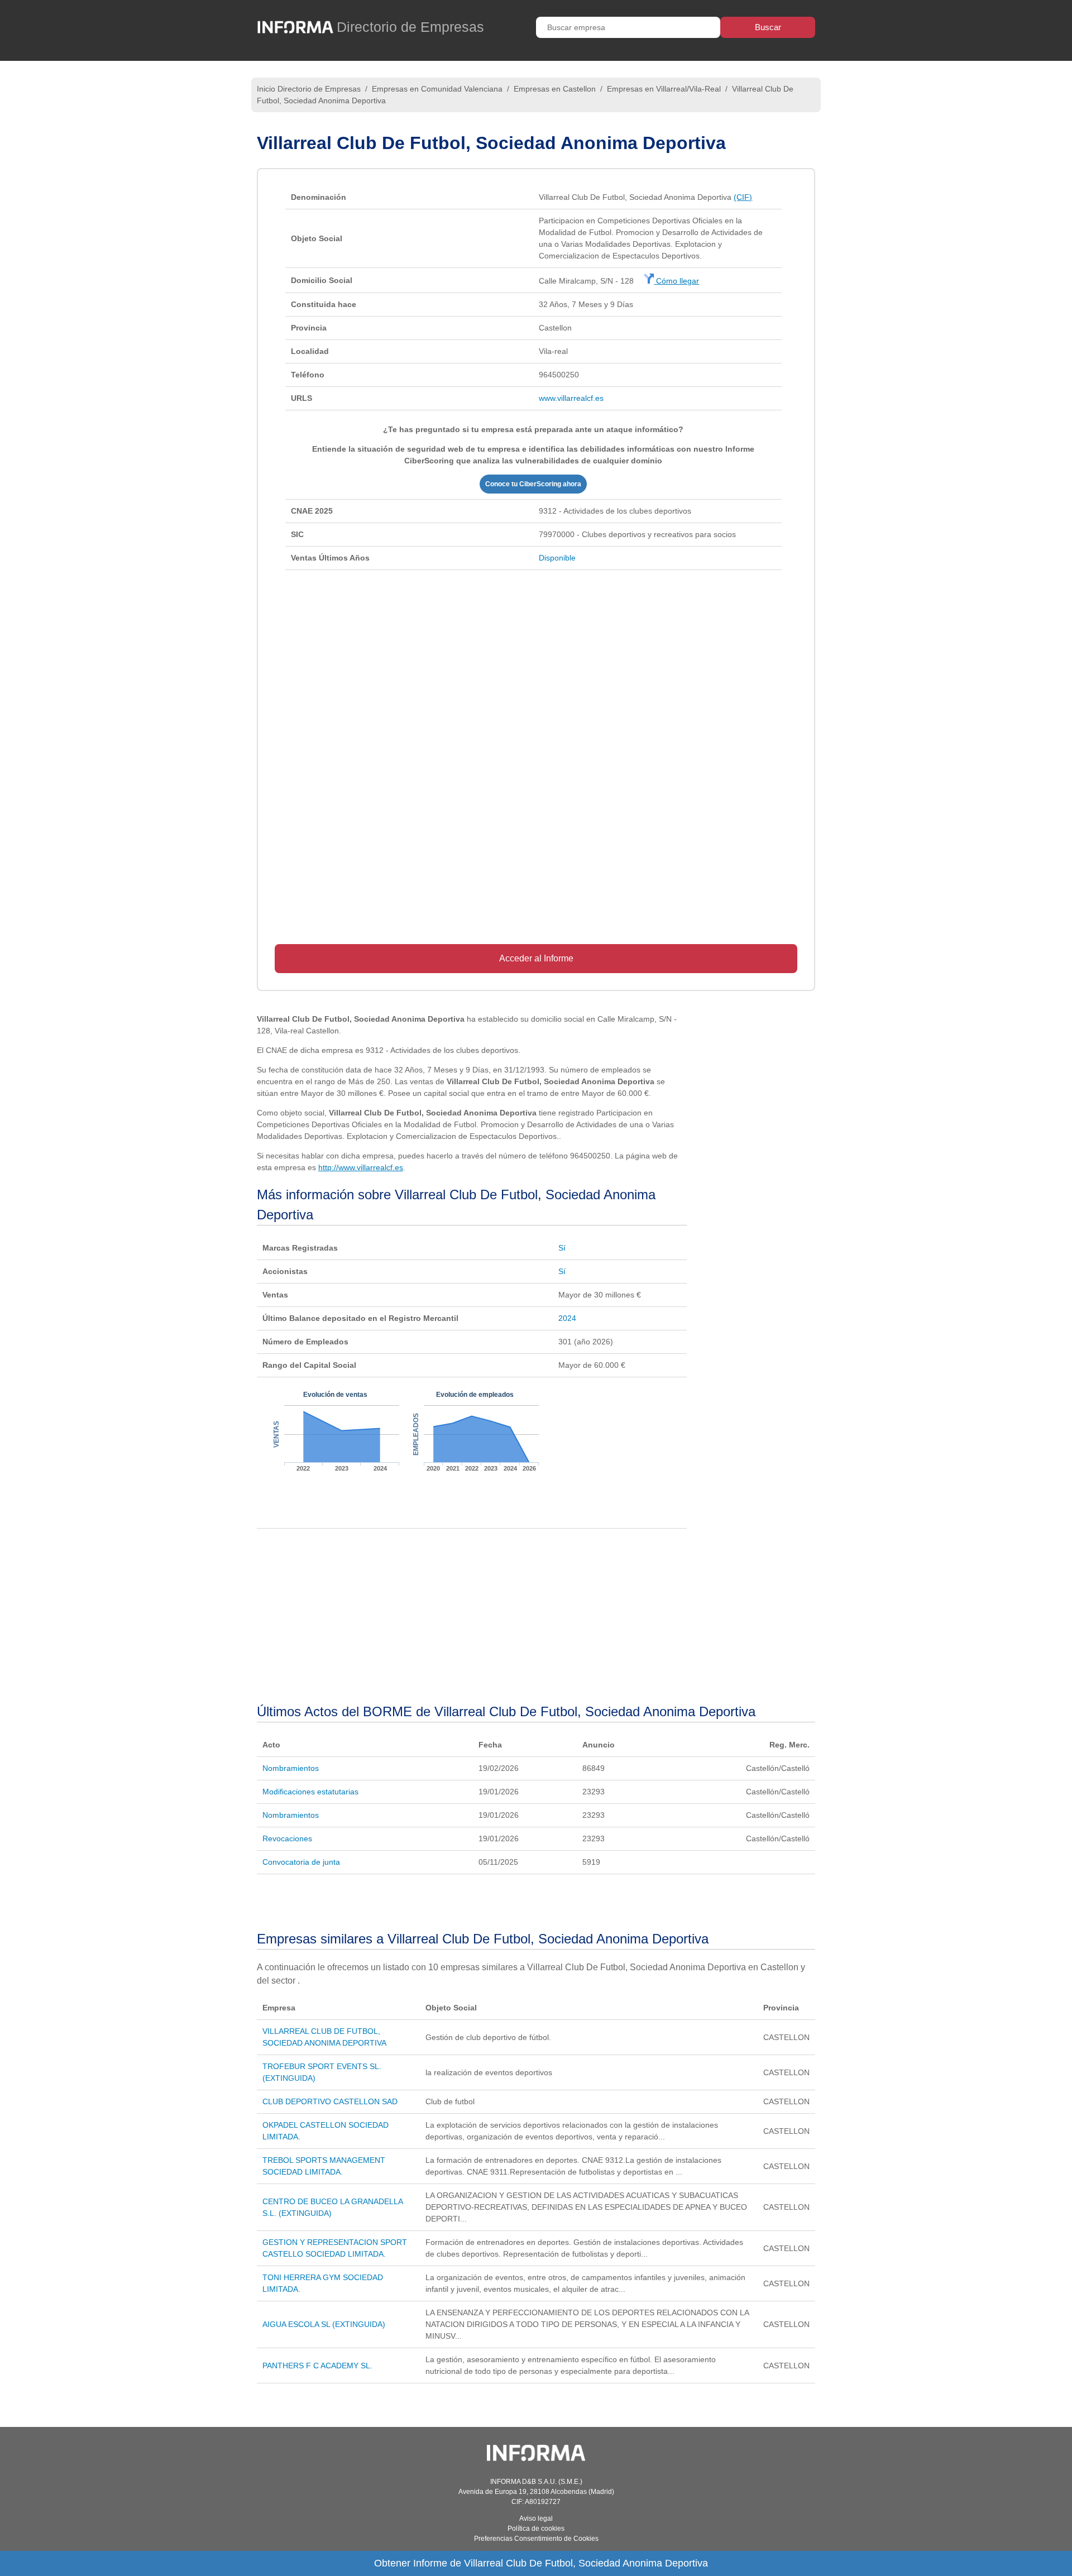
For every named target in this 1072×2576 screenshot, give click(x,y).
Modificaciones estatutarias (310, 1792)
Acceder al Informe (536, 958)
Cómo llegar (676, 281)
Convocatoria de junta (301, 1862)
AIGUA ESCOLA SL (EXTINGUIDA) (324, 2324)
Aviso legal (536, 2518)
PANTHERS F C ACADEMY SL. (317, 2366)
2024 (567, 1318)
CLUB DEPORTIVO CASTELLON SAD (330, 2101)
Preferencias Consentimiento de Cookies (536, 2539)
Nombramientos (291, 1768)
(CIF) (743, 197)
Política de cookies (536, 2529)
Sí (562, 1248)
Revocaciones (287, 1838)
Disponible (557, 558)
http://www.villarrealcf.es (361, 1167)
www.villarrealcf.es (571, 398)
